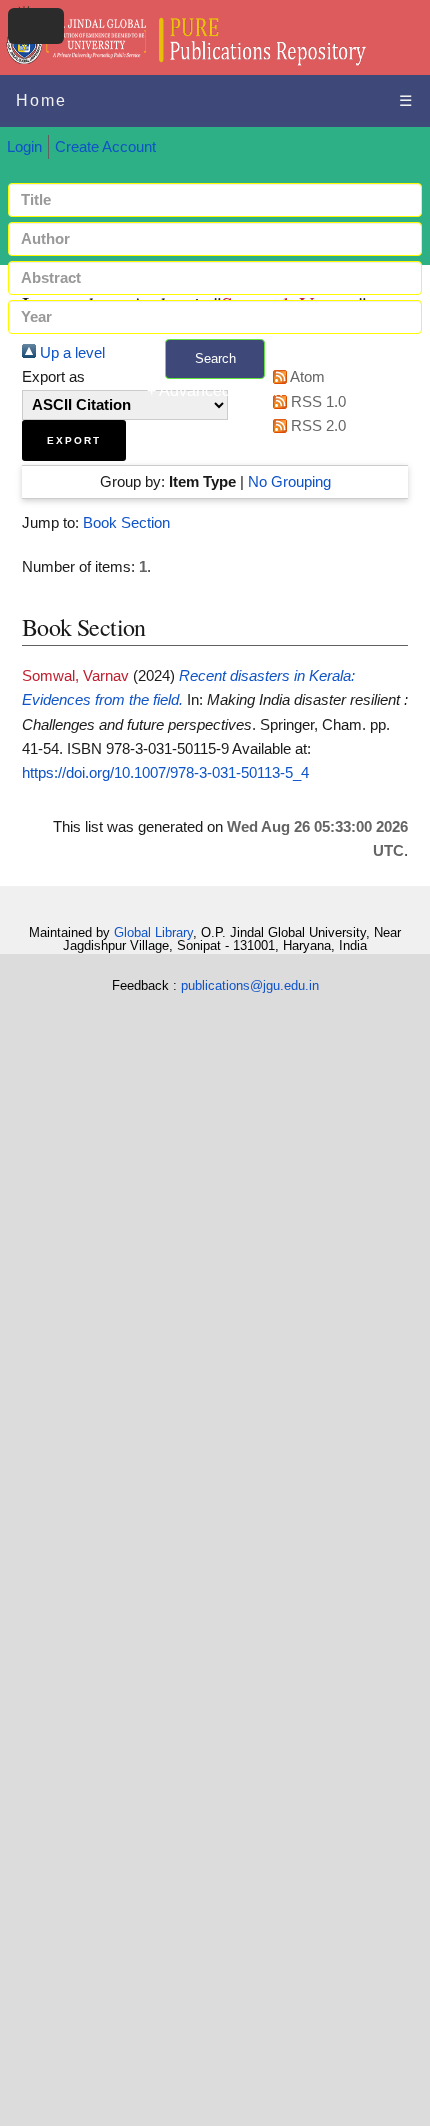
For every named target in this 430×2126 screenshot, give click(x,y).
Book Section (126, 523)
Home (41, 100)
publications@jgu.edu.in (250, 985)
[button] (74, 440)
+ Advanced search (215, 390)
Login (24, 147)
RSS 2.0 (316, 426)
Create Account (105, 147)
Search (215, 358)
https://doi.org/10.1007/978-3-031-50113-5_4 (165, 773)
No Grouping (289, 482)
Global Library (153, 932)
